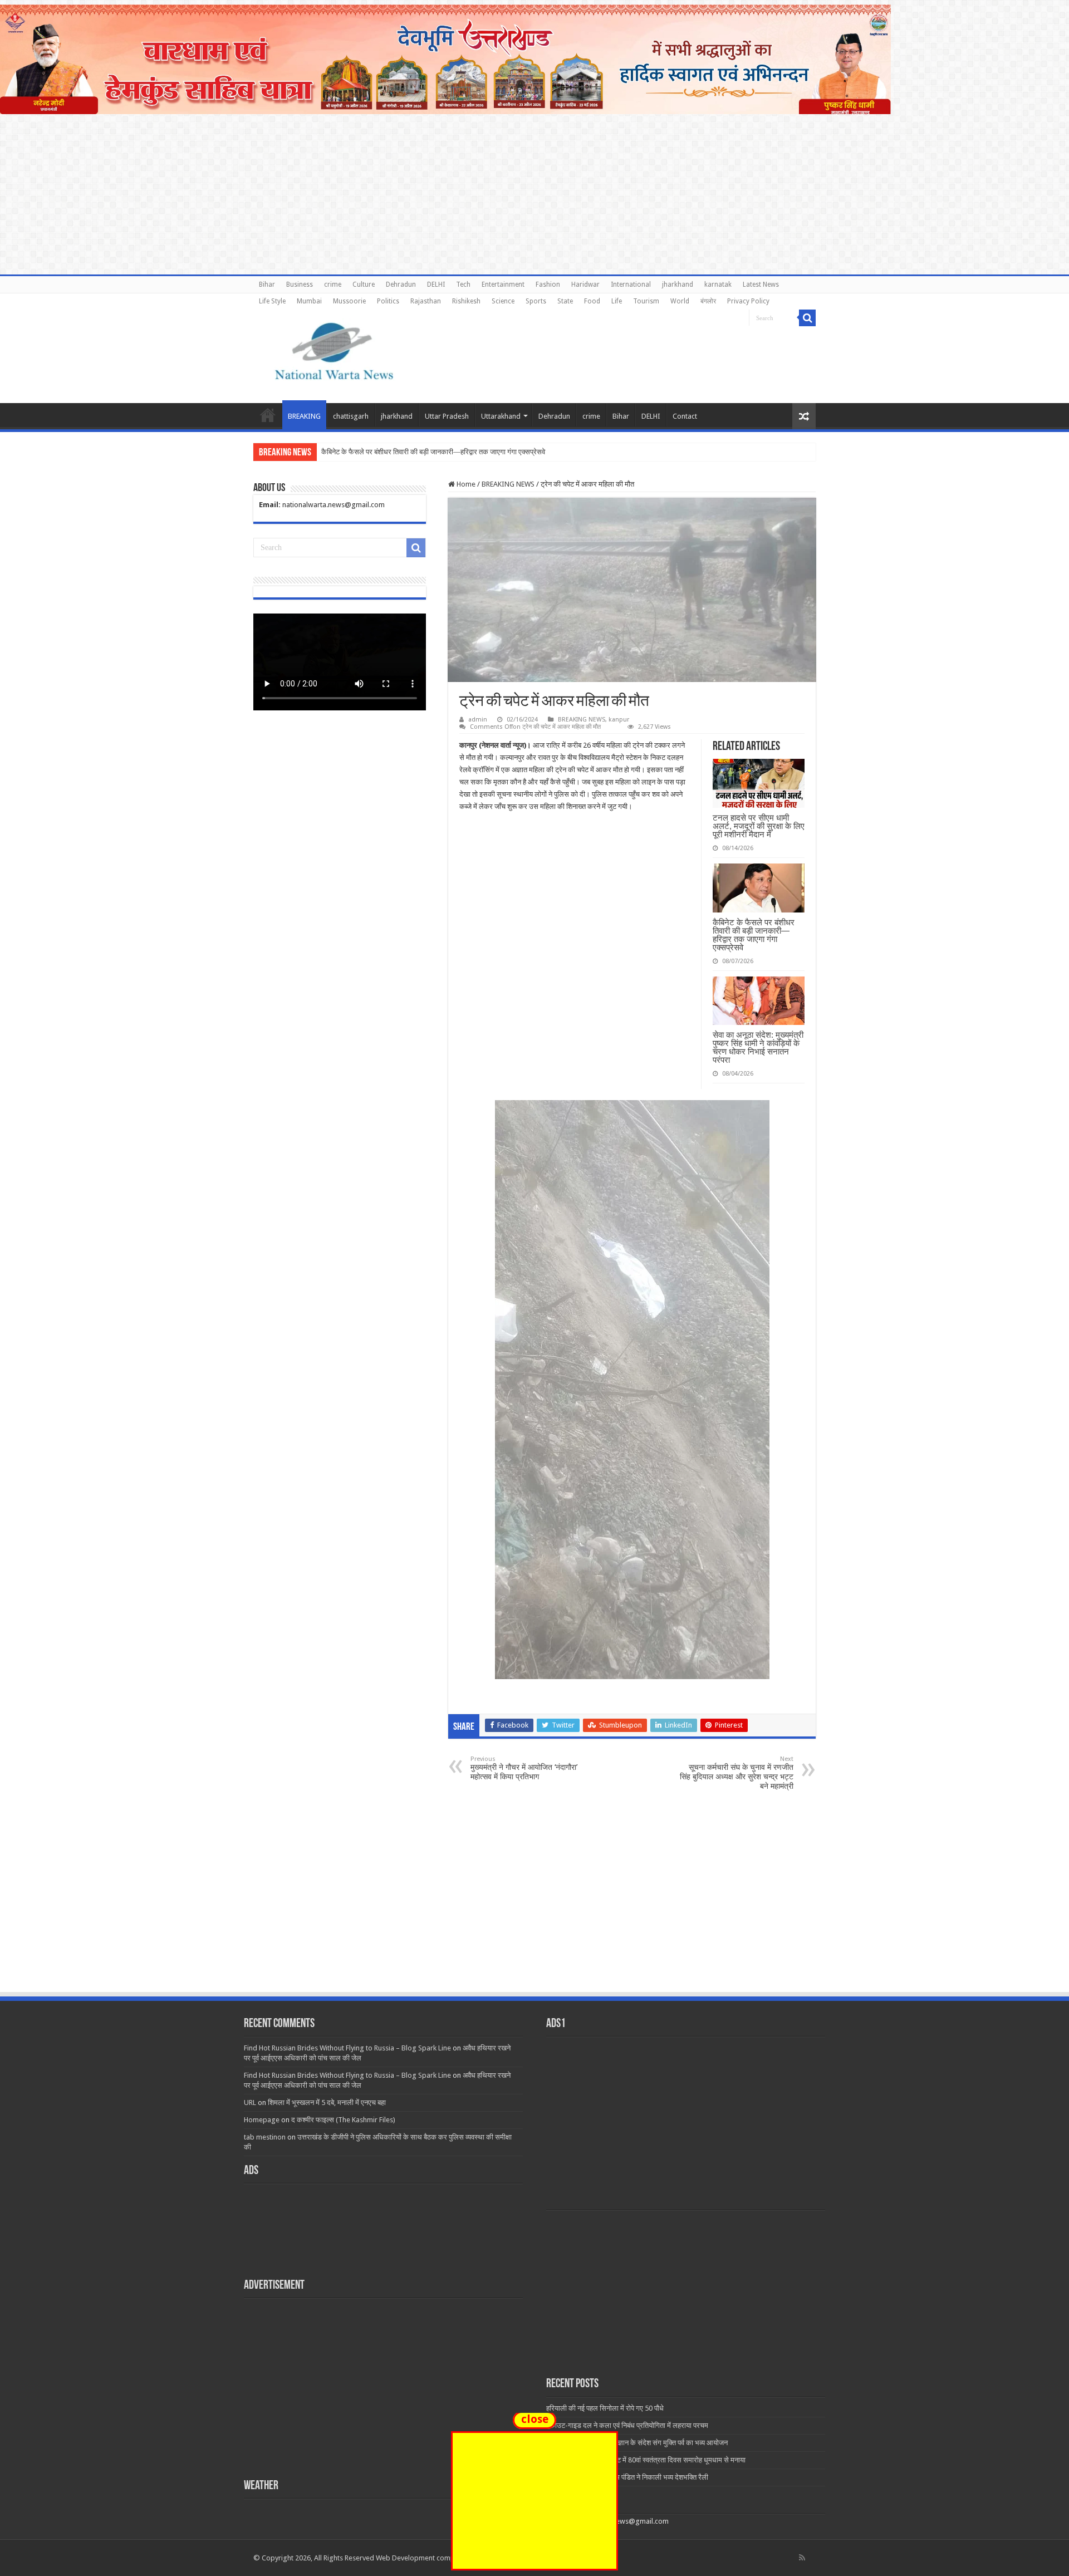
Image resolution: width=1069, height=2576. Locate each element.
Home (268, 415)
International (631, 284)
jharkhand (678, 284)
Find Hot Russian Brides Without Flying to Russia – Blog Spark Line (347, 2048)
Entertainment (503, 284)
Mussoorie (349, 301)
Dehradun (401, 284)
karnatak (718, 284)
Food (592, 301)
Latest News (761, 284)
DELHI (436, 284)
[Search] (807, 318)
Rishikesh (466, 301)
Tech (463, 284)
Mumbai (309, 301)
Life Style (272, 301)
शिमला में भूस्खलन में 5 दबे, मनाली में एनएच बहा (327, 2102)
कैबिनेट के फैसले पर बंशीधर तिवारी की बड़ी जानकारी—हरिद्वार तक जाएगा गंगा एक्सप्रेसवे (754, 935)
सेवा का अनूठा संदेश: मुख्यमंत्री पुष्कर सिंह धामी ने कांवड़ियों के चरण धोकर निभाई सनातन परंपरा (758, 1047)
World (680, 301)
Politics (388, 301)
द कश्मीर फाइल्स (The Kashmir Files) (343, 2120)
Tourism (646, 301)
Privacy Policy (748, 301)
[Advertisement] (534, 1907)
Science (503, 301)
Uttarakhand (501, 416)
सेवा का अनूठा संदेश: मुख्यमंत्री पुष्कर (368, 452)
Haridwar (585, 284)
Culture (364, 284)
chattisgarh (351, 416)
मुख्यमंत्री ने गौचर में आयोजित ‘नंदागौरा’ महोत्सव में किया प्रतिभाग (524, 1768)
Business (300, 284)
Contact (685, 416)
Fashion (548, 284)
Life (617, 301)
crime (333, 284)
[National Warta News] (334, 350)
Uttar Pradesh (447, 416)
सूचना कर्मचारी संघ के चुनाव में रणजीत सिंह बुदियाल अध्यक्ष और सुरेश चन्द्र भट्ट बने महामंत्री (737, 1773)
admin (478, 720)
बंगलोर (708, 301)
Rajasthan (426, 301)
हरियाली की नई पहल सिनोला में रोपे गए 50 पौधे (605, 2408)
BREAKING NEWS (508, 484)
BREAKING (304, 416)
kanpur (619, 720)
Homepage (262, 2120)
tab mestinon (265, 2137)
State (565, 301)
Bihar (267, 284)
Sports (536, 301)
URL (250, 2102)
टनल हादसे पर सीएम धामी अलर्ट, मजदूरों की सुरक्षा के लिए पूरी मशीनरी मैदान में (759, 826)
